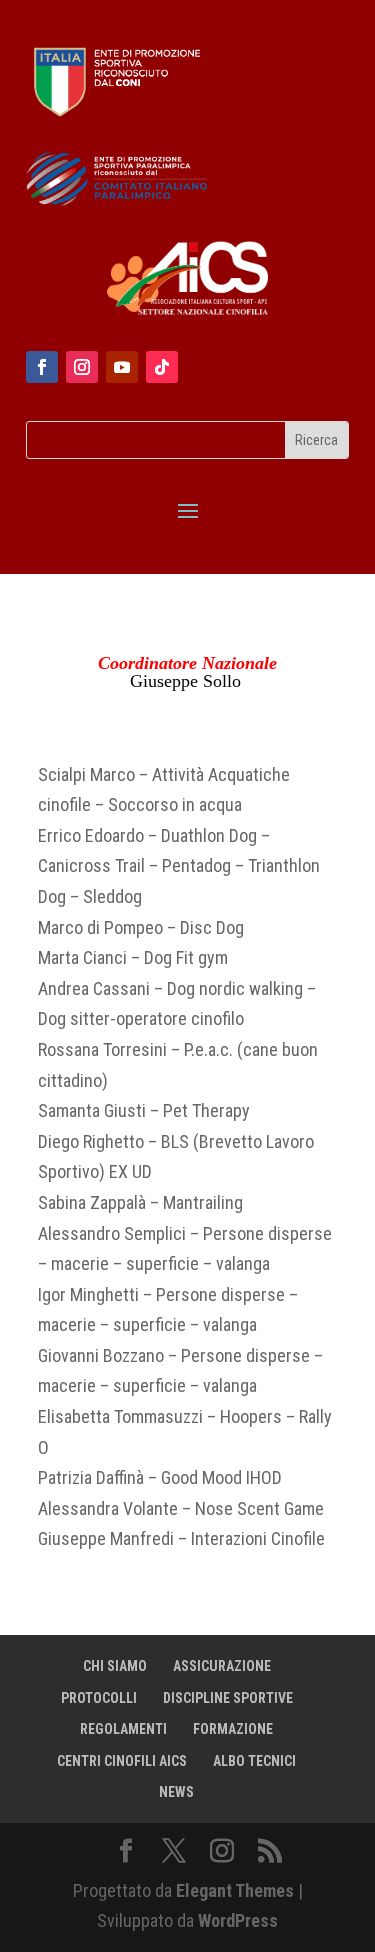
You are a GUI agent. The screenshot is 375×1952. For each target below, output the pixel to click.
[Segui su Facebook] (42, 367)
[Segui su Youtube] (122, 367)
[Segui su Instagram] (82, 367)
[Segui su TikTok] (162, 367)
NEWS (176, 1792)
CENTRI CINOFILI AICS (122, 1761)
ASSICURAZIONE (222, 1666)
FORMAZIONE (233, 1729)
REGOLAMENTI (123, 1729)
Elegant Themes (235, 1890)
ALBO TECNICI (254, 1761)
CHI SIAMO (115, 1666)
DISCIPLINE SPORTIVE (228, 1698)
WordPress (238, 1920)
